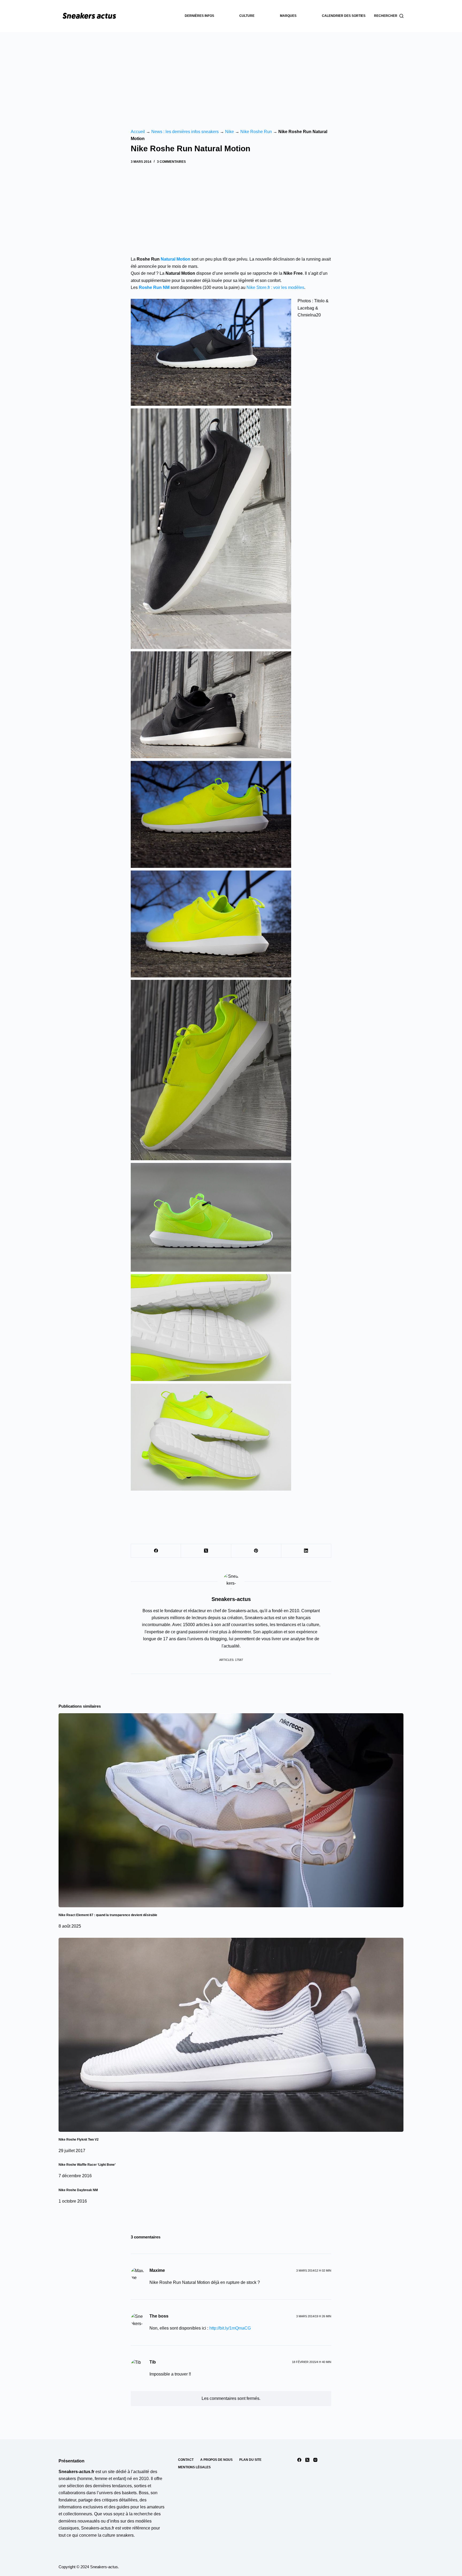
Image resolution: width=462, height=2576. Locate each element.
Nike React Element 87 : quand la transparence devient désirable (108, 1915)
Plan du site (250, 2460)
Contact (186, 2460)
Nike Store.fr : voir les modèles (275, 287)
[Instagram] (315, 2460)
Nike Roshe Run (256, 132)
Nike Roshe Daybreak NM (78, 2190)
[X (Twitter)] (206, 1551)
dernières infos (199, 16)
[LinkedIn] (306, 1551)
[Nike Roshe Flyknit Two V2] (231, 2035)
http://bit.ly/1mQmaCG (230, 2328)
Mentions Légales (194, 2467)
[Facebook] (156, 1551)
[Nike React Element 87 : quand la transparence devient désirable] (231, 1810)
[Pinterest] (256, 1551)
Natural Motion (176, 259)
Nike (230, 132)
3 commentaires (171, 162)
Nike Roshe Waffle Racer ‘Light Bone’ (87, 2165)
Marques (288, 16)
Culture (247, 16)
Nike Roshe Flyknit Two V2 (79, 2140)
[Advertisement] (231, 72)
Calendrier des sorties (344, 16)
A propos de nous (216, 2460)
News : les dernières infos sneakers (185, 132)
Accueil (138, 132)
